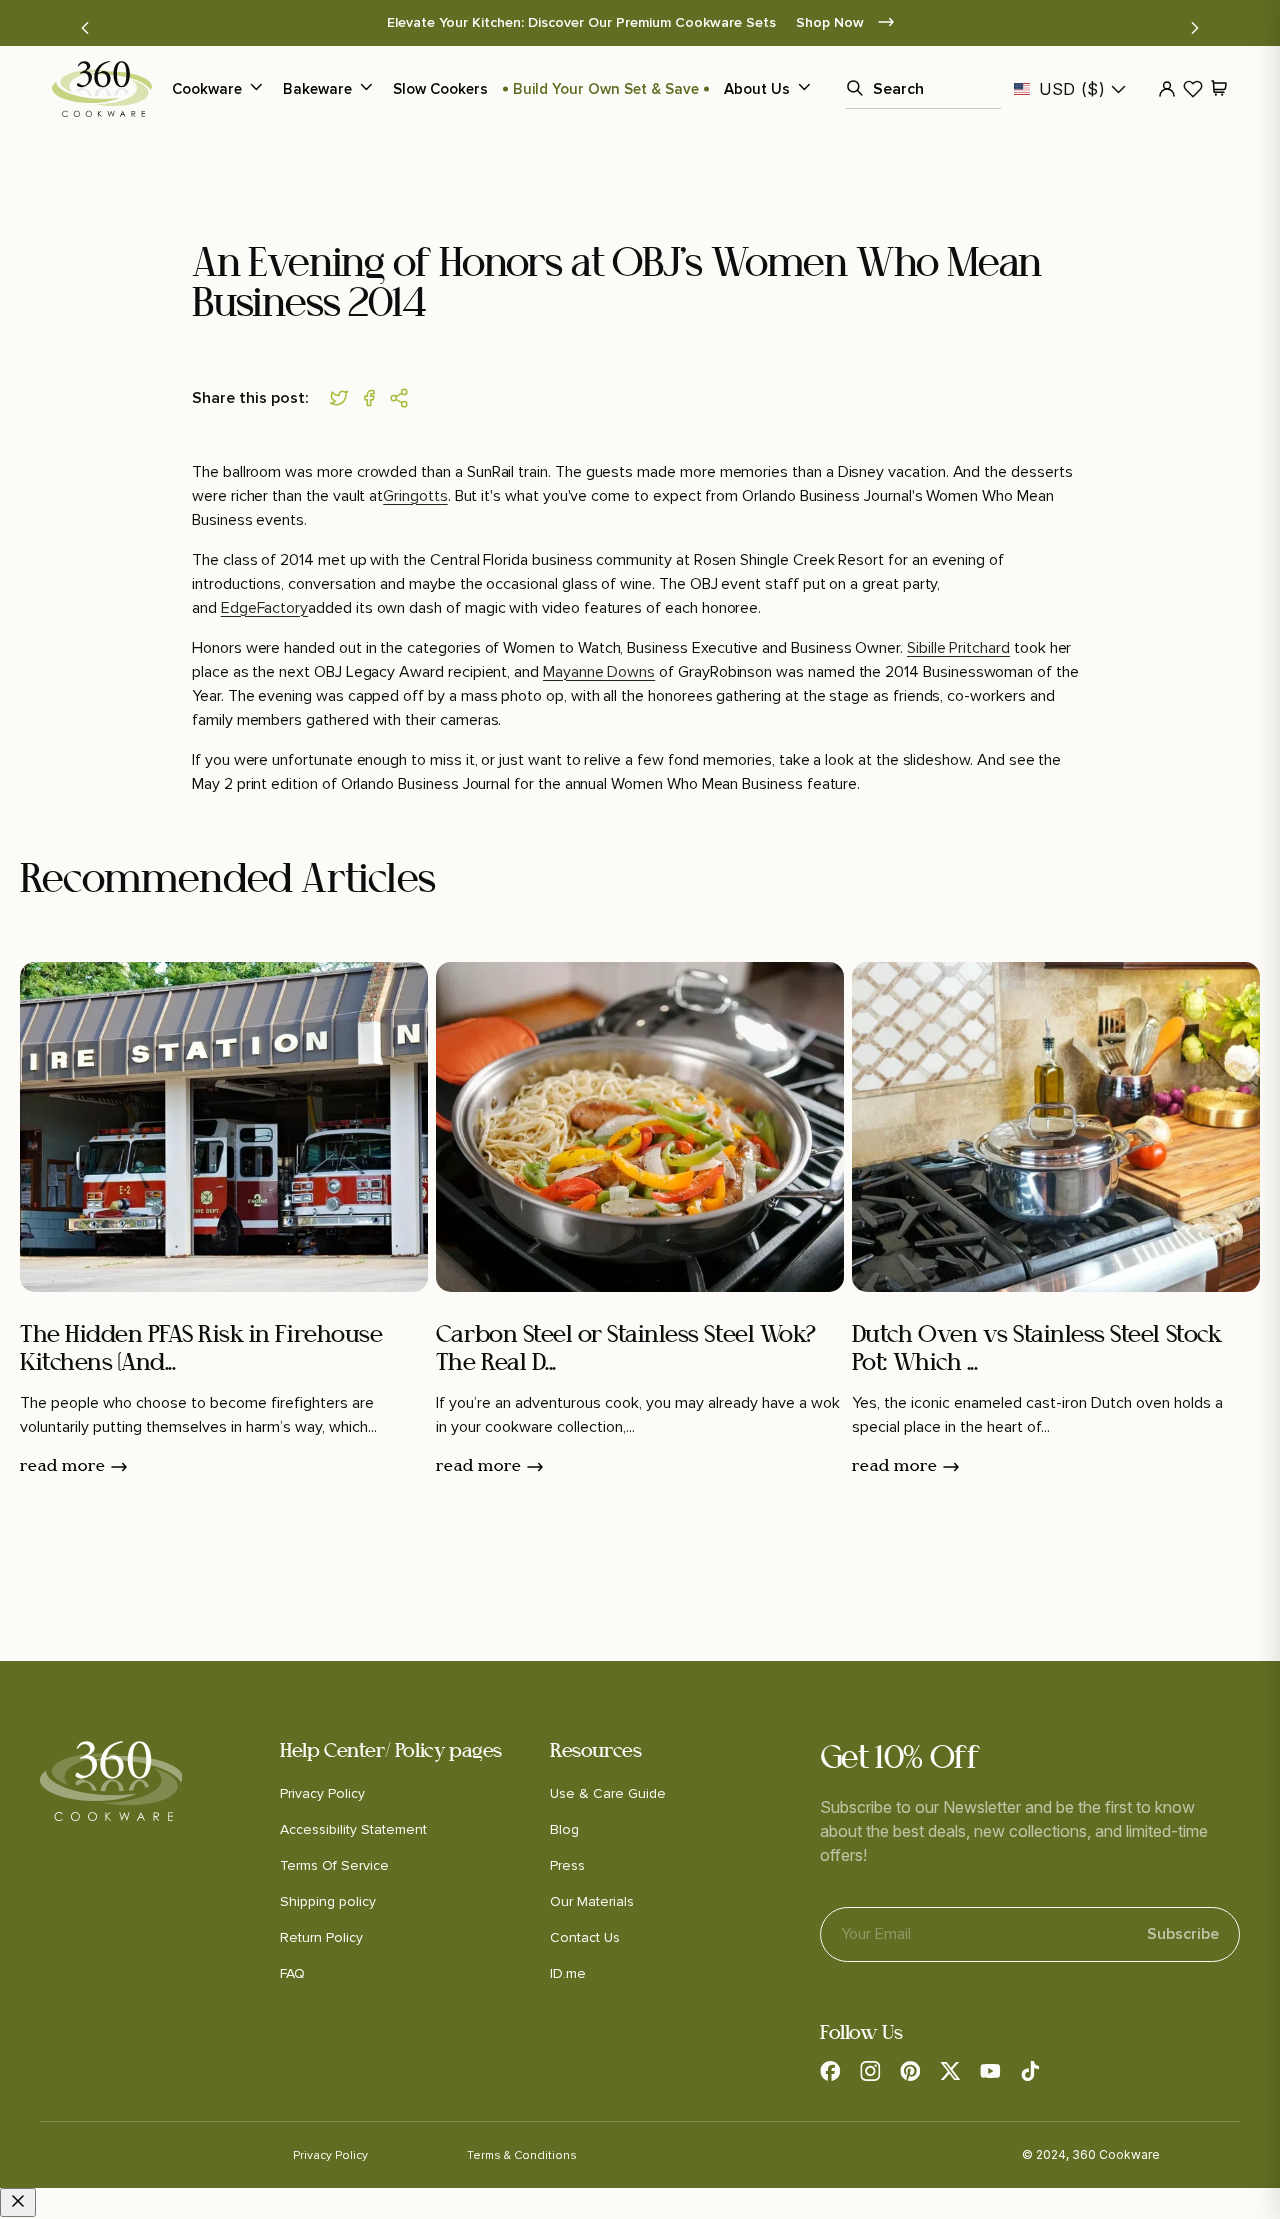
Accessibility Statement (353, 1829)
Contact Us (585, 1937)
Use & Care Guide (608, 1793)
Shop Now (832, 22)
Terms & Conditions (522, 2155)
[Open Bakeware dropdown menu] (366, 89)
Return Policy (321, 1937)
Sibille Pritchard (958, 648)
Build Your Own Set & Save (606, 89)
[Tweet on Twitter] (344, 398)
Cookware (207, 89)
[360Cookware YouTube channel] (990, 2071)
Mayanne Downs (599, 672)
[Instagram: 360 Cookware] (870, 2071)
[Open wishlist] (1193, 89)
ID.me (568, 1973)
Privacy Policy (322, 1793)
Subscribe (1183, 1926)
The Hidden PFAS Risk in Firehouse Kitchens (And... (201, 1350)
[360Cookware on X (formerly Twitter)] (950, 2071)
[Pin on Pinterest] (404, 398)
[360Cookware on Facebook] (830, 2071)
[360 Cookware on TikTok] (1030, 2071)
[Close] (18, 2202)
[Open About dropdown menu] (804, 89)
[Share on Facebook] (374, 398)
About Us (757, 89)
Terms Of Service (334, 1865)
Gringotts (415, 496)
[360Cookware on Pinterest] (910, 2071)
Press (567, 1865)
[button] (85, 28)
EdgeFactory (264, 608)
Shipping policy (328, 1901)
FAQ (292, 1973)
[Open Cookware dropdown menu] (256, 89)
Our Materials (592, 1901)
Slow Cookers (440, 89)
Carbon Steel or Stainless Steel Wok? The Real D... (626, 1350)
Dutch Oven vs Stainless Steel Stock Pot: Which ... (1036, 1350)
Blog (564, 1829)
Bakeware (317, 89)
